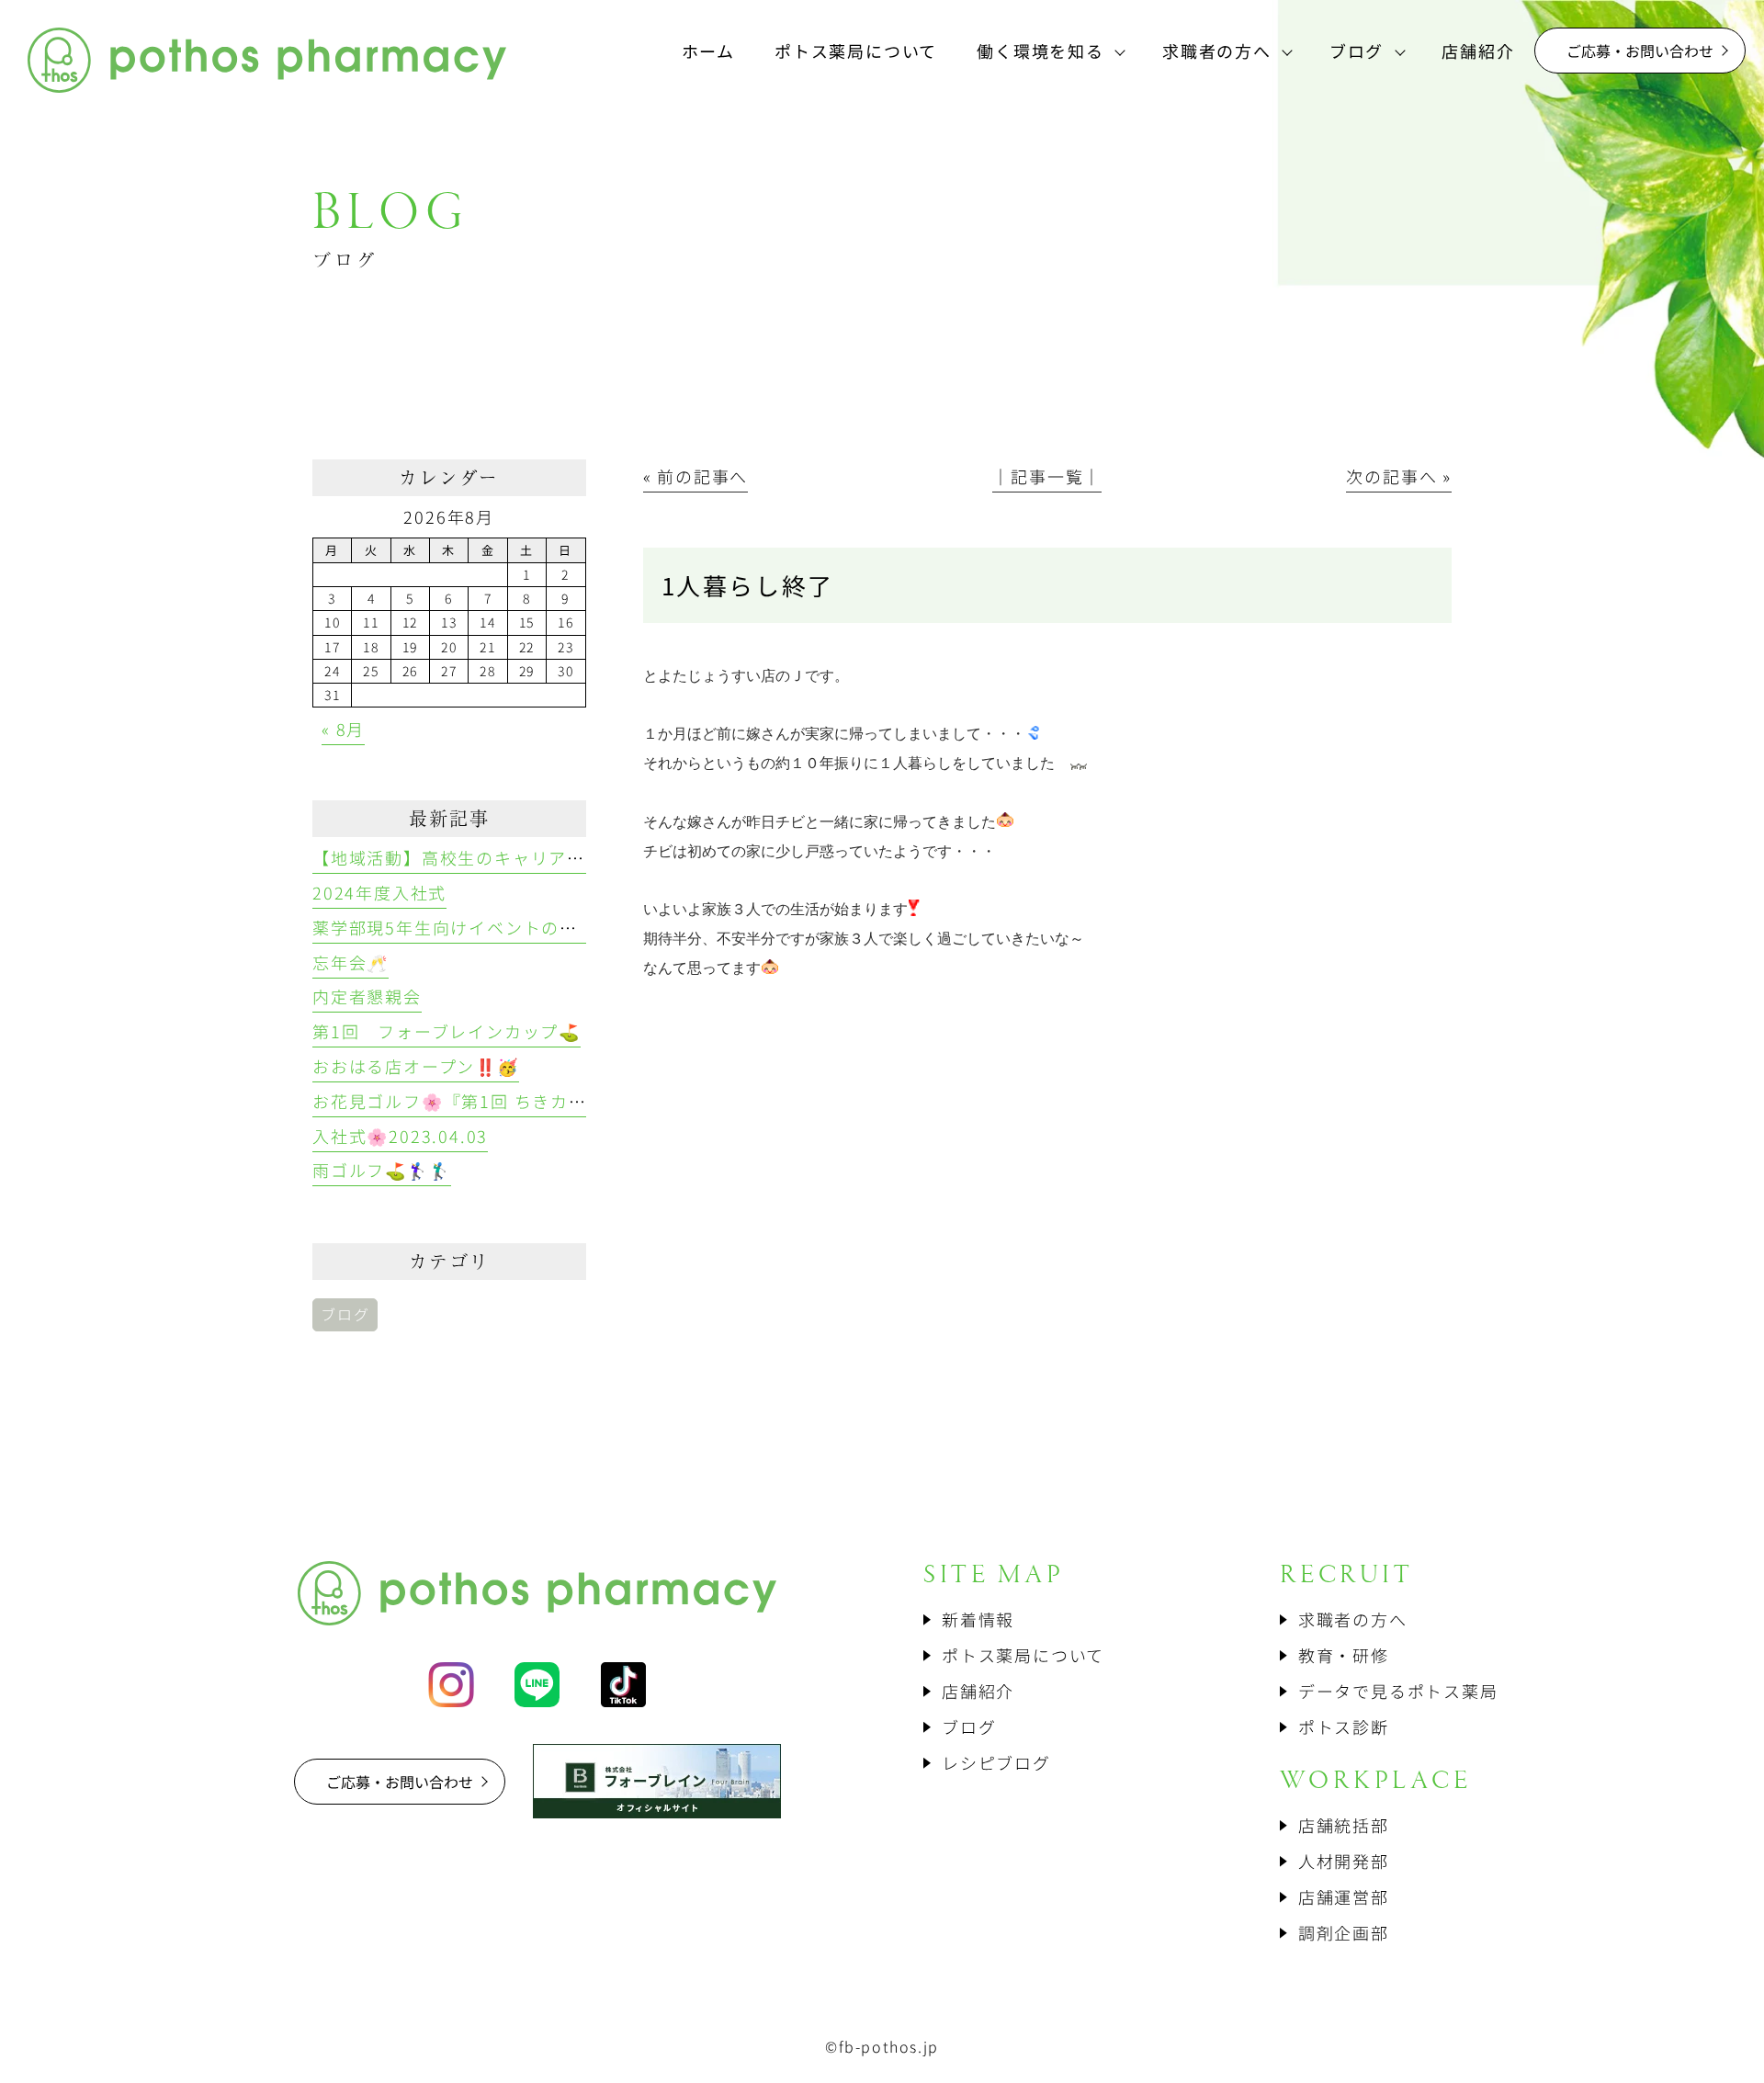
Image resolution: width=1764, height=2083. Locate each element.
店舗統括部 (1344, 1825)
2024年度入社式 (379, 892)
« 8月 (343, 729)
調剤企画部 (1344, 1932)
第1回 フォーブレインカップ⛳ (447, 1031)
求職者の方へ (1353, 1619)
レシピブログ (996, 1762)
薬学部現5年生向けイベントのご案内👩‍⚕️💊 (485, 927)
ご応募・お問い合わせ (1640, 51)
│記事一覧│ (1047, 476)
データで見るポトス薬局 (1398, 1691)
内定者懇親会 (367, 996)
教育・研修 (1344, 1655)
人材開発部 (1344, 1861)
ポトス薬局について (1023, 1655)
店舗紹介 (978, 1691)
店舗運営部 (1344, 1896)
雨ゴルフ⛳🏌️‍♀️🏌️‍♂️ (382, 1170)
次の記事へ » (1399, 476)
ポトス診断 (1344, 1726)
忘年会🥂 (351, 962)
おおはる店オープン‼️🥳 (416, 1066)
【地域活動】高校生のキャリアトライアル (485, 857)
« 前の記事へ (696, 476)
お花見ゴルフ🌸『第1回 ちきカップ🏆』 (479, 1101)
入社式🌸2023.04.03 (400, 1136)
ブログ (345, 1314)
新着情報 (978, 1619)
